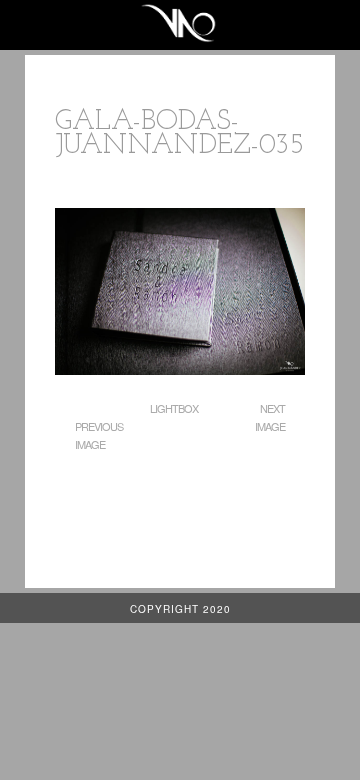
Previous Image (99, 435)
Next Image (270, 417)
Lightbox (174, 408)
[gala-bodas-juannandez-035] (180, 369)
